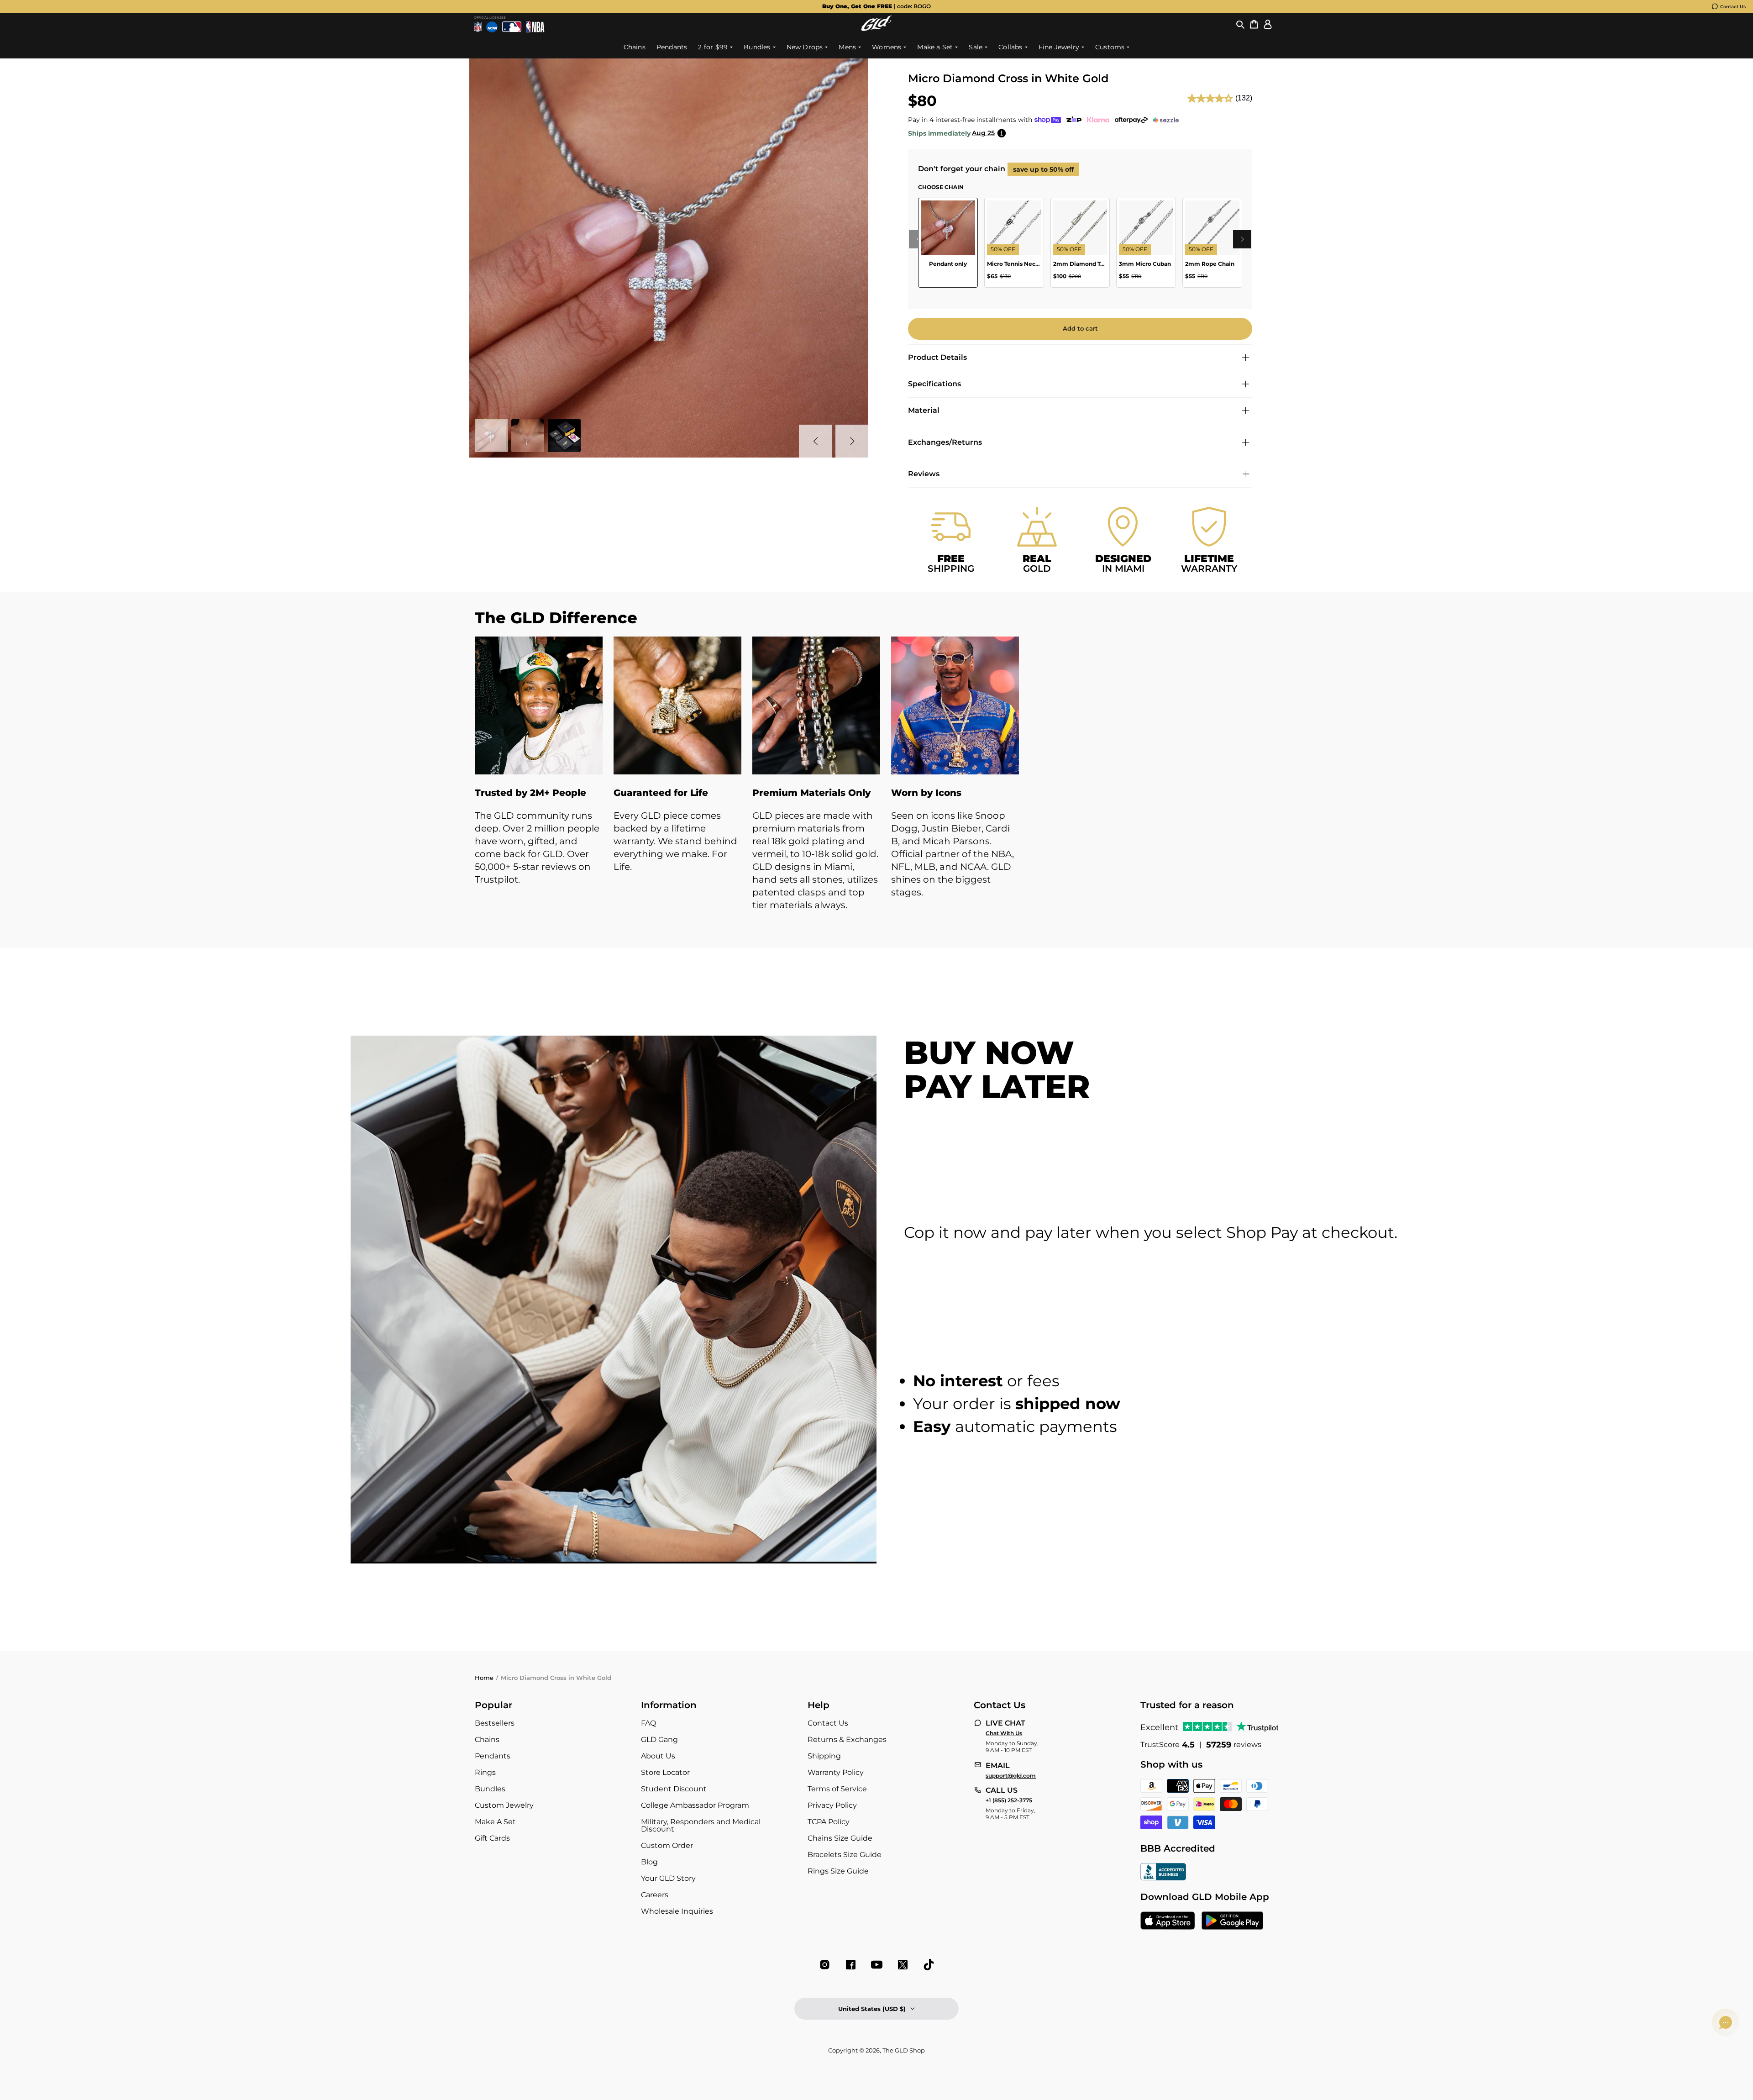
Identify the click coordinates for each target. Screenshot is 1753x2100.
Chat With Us (1004, 1733)
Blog (649, 1862)
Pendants (493, 1756)
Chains (487, 1739)
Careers (655, 1895)
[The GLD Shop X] (903, 1965)
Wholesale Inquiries (677, 1911)
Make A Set (495, 1822)
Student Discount (674, 1789)
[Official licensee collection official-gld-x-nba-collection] (535, 27)
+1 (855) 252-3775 (1009, 1800)
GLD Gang (659, 1739)
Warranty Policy (836, 1772)
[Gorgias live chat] (1726, 2022)
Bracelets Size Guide (845, 1855)
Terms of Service (837, 1789)
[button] (1240, 24)
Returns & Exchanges (847, 1739)
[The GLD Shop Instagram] (825, 1965)
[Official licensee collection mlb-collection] (512, 27)
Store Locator (665, 1772)
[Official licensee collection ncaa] (492, 27)
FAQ (648, 1723)
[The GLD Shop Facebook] (851, 1965)
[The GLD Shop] (876, 29)
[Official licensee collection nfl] (478, 27)
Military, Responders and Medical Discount (701, 1825)
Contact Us (1733, 7)
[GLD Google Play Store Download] (1232, 1921)
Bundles (490, 1789)
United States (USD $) (872, 2009)
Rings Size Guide (838, 1871)
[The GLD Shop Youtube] (877, 1965)
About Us (658, 1756)
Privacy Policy (832, 1805)
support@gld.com (1011, 1776)
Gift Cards (492, 1838)
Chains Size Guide (840, 1838)
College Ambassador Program (695, 1805)
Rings (485, 1772)
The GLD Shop (904, 2050)
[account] (1268, 24)
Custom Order (667, 1845)
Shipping (824, 1756)
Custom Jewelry (504, 1805)
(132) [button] (1244, 98)
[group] (876, 6)
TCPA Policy (829, 1822)
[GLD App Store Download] (1168, 1921)
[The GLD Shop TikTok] (929, 1965)
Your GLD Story (668, 1878)
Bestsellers (495, 1723)
